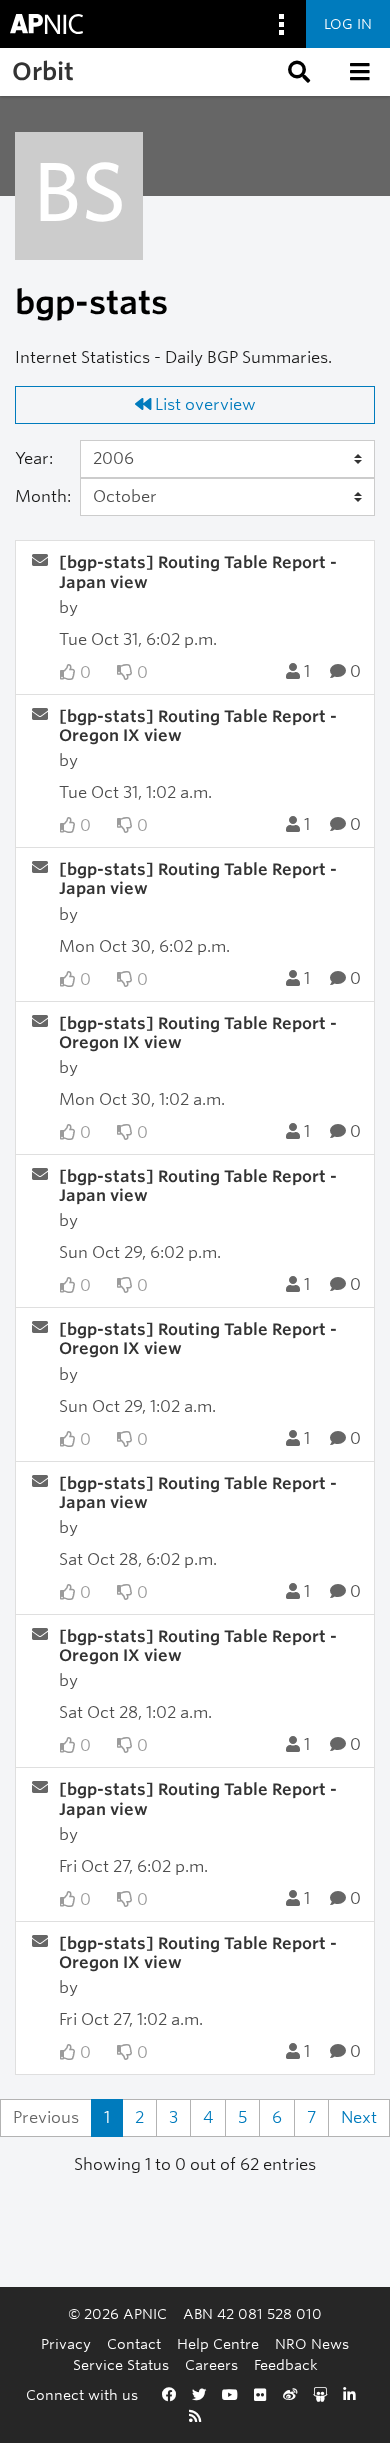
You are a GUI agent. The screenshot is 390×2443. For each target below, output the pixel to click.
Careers (211, 2364)
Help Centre (218, 2343)
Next (359, 2117)
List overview (203, 404)
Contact (134, 2343)
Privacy (66, 2343)
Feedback (286, 2364)
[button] (297, 72)
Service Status (121, 2364)
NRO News (312, 2343)
